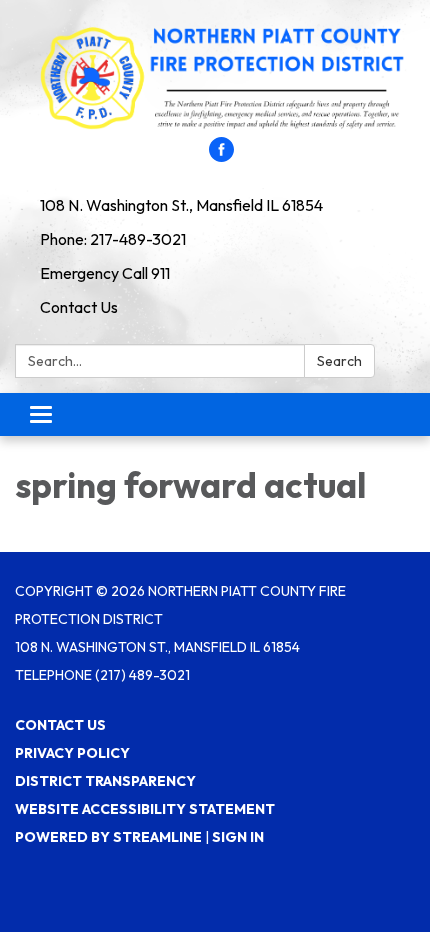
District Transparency (105, 781)
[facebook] (221, 156)
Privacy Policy (72, 753)
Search (339, 361)
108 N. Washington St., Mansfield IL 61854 (181, 205)
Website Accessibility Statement (145, 809)
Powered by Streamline (108, 837)
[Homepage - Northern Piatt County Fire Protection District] (215, 78)
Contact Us (79, 307)
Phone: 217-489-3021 (113, 239)
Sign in (238, 837)
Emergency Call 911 (105, 273)
